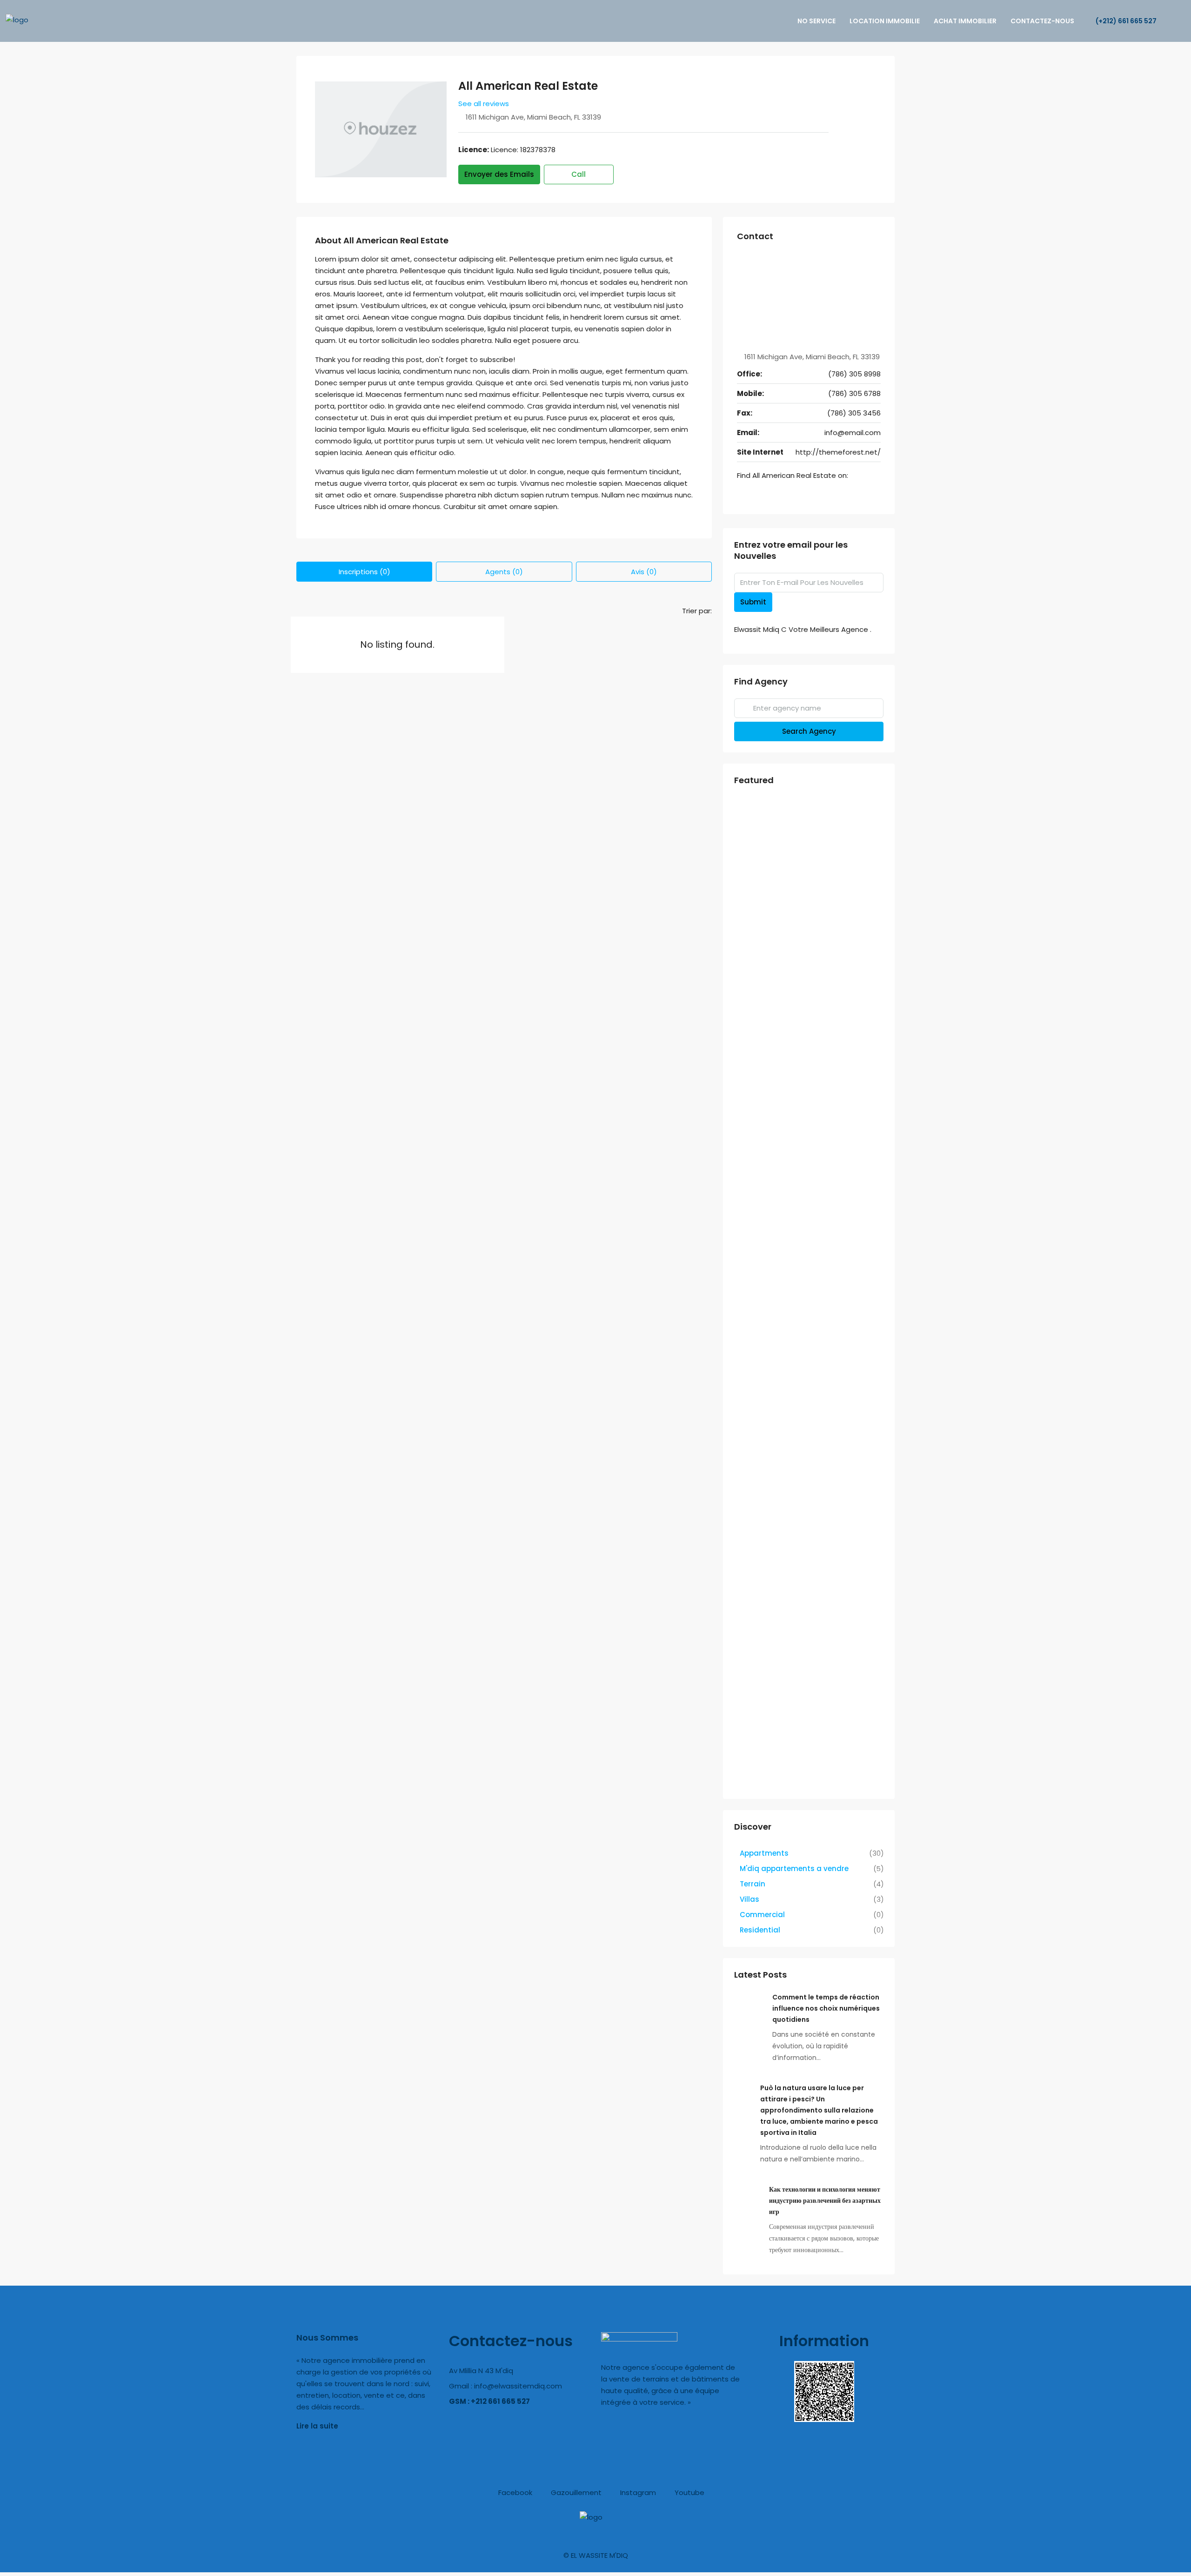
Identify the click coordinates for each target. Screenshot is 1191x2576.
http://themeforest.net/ (838, 452)
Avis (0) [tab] (644, 572)
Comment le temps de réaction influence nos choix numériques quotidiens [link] (826, 2008)
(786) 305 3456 (854, 413)
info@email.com (853, 433)
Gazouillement (575, 2492)
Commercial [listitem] (762, 1915)
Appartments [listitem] (764, 1853)
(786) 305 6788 (854, 393)
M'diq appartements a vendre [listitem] (794, 1868)
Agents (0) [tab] (504, 572)
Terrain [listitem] (753, 1884)
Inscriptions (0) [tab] (365, 572)
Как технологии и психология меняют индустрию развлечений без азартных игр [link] (825, 2200)
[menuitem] (1121, 21)
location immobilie (885, 21)
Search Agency (809, 731)
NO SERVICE (816, 21)
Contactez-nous (1042, 21)
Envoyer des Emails (499, 174)
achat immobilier (965, 21)
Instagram (637, 2492)
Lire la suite (317, 2426)
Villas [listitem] (749, 1899)
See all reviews (484, 104)
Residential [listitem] (760, 1930)
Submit (753, 602)
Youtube (689, 2492)
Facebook (514, 2492)
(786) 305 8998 (854, 374)
